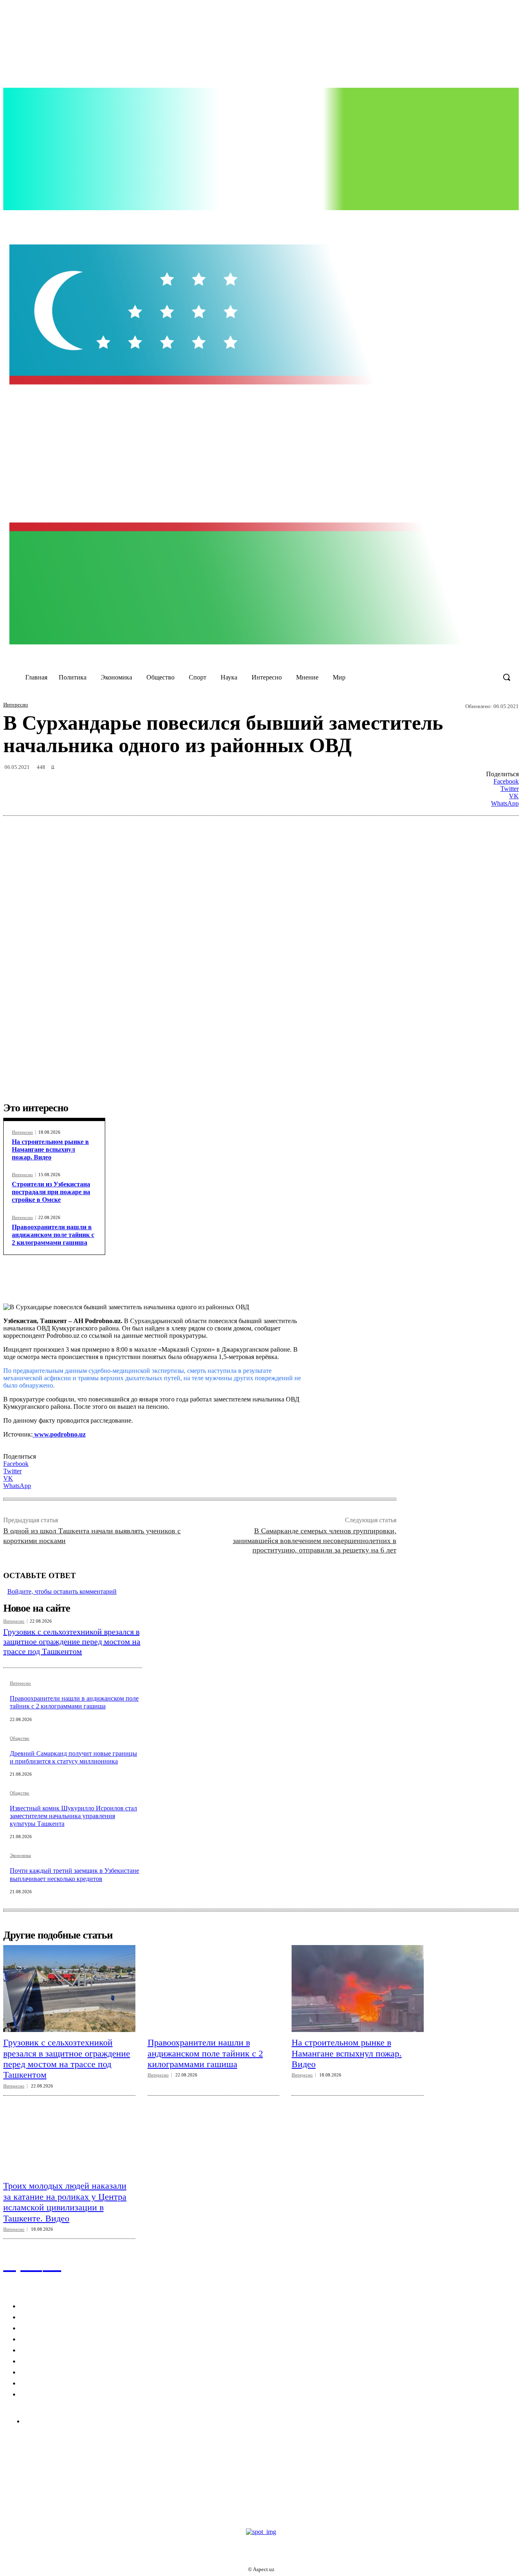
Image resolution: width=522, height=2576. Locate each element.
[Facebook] (373, 220)
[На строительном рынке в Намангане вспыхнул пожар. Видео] (358, 1989)
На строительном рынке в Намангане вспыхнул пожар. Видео (50, 1149)
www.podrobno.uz (59, 1434)
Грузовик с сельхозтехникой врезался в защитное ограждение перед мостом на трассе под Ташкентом (72, 1641)
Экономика (20, 1855)
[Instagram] (389, 220)
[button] (507, 677)
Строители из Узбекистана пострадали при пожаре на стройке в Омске (51, 1192)
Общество (20, 1738)
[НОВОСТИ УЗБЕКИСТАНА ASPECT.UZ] (261, 444)
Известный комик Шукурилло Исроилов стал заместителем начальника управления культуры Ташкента (73, 1816)
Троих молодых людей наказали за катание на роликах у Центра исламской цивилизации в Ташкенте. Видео (65, 2202)
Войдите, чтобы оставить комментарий (62, 1591)
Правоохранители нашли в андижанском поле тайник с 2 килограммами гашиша (53, 1235)
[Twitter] (407, 220)
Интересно (16, 705)
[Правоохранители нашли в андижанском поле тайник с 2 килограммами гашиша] (214, 1989)
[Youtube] (423, 220)
